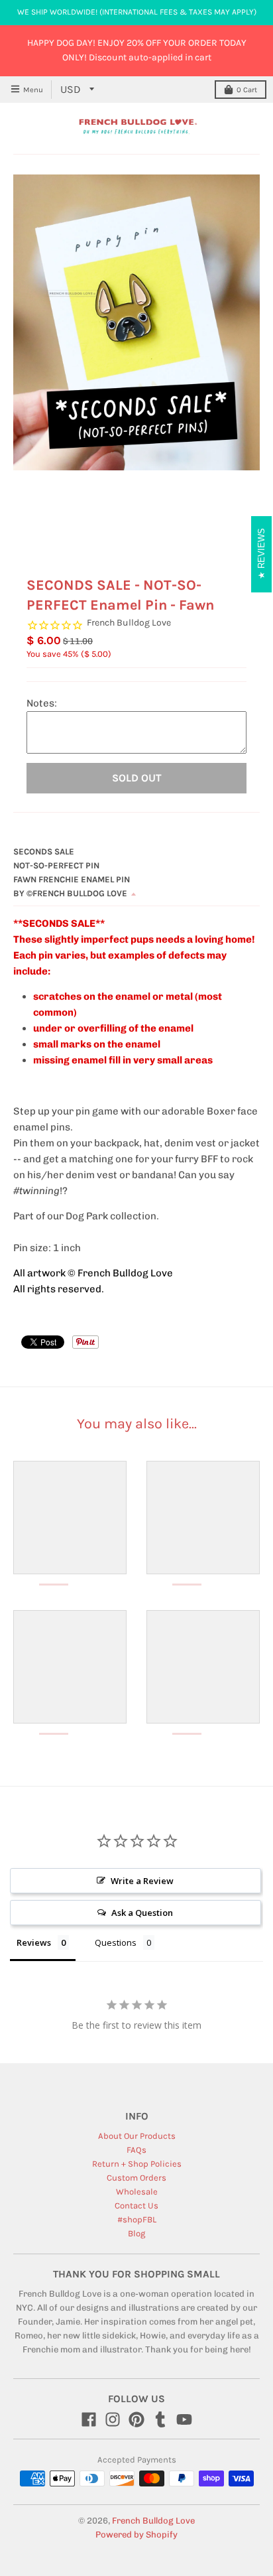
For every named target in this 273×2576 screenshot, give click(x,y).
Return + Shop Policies (137, 2164)
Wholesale (137, 2192)
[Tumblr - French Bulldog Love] (160, 2419)
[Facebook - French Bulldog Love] (89, 2419)
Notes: (42, 703)
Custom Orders (136, 2178)
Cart (247, 90)
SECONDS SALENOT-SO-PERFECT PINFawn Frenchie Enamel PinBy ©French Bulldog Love (72, 872)
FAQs (136, 2150)
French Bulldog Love (129, 623)
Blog (136, 2233)
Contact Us (136, 2205)
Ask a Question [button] (142, 1913)
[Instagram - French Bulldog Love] (113, 2419)
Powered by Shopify (136, 2535)
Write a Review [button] (142, 1881)
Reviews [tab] (34, 1942)
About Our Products (137, 2136)
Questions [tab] (116, 1942)
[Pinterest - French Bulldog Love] (136, 2419)
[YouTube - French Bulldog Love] (184, 2419)
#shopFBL (137, 2219)
